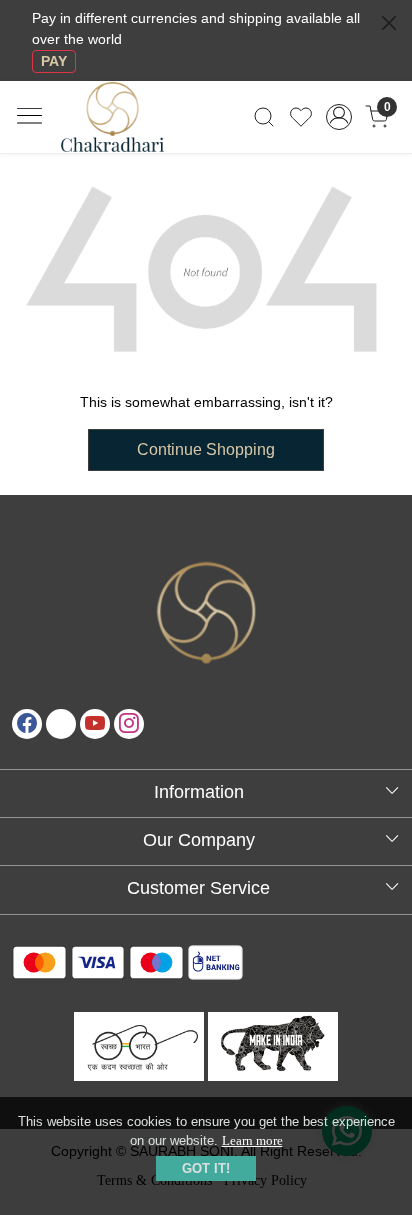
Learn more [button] (252, 1140)
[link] (264, 117)
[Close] (389, 23)
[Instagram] (129, 724)
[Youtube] (95, 724)
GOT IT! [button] (206, 1168)
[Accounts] (339, 117)
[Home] (129, 128)
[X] (61, 724)
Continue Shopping (206, 449)
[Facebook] (27, 724)
